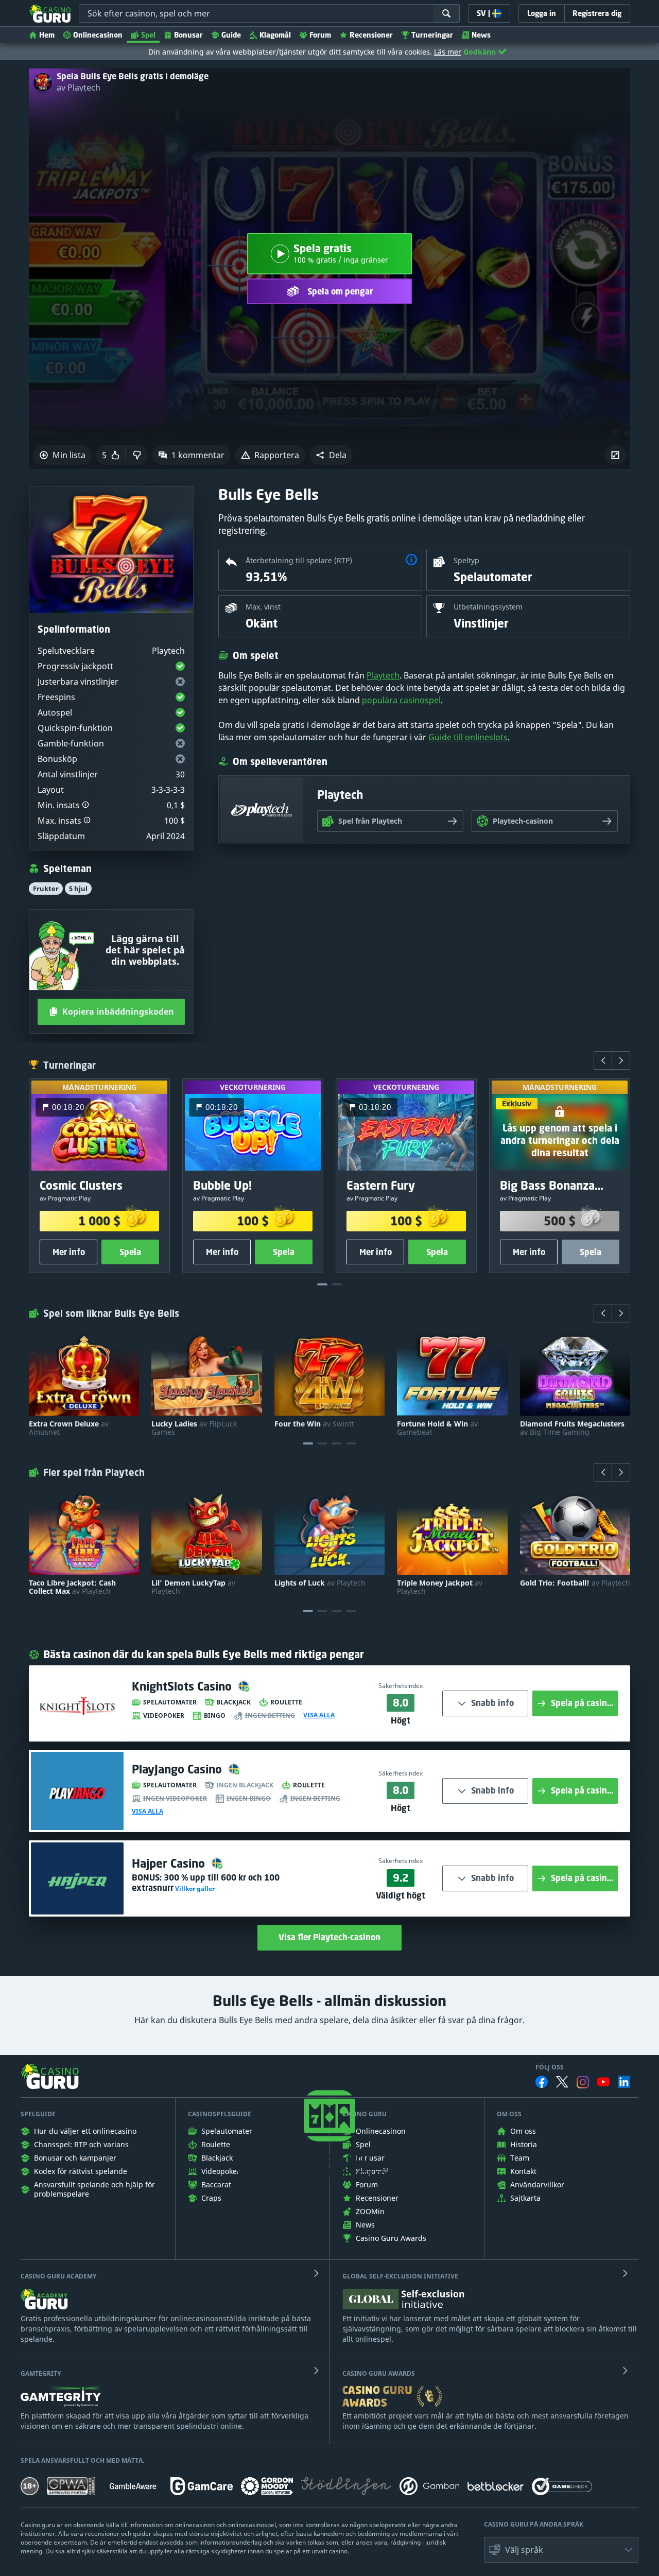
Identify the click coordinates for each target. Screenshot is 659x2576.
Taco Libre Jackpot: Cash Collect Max (72, 1587)
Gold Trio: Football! (575, 1583)
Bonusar (188, 35)
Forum (320, 35)
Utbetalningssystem (488, 607)
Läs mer (448, 52)
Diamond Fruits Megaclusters (572, 1428)
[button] (331, 455)
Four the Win (314, 1424)
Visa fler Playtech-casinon (329, 1937)
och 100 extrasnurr (206, 1883)
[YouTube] (603, 2082)
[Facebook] (542, 2082)
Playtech (383, 675)
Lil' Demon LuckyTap (193, 1587)
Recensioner (371, 35)
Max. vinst (263, 607)
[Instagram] (583, 2082)
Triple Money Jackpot (440, 1587)
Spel (148, 35)
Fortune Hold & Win (437, 1428)
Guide (231, 35)
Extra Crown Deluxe (69, 1428)
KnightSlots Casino (183, 1686)
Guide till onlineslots (468, 737)
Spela (130, 1252)
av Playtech (79, 88)
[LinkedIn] (624, 2082)
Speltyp (466, 560)
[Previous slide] (603, 1060)
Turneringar (432, 35)
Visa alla (319, 1715)
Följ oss (550, 2067)
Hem (47, 35)
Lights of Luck (320, 1583)
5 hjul (78, 889)
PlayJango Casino (178, 1769)
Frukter (46, 889)
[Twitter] (562, 2082)
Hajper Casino (170, 1863)
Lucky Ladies (194, 1428)
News (481, 35)
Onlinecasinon (98, 35)
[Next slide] (621, 1060)
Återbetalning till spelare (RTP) (299, 560)
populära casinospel (401, 700)
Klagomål (275, 35)
